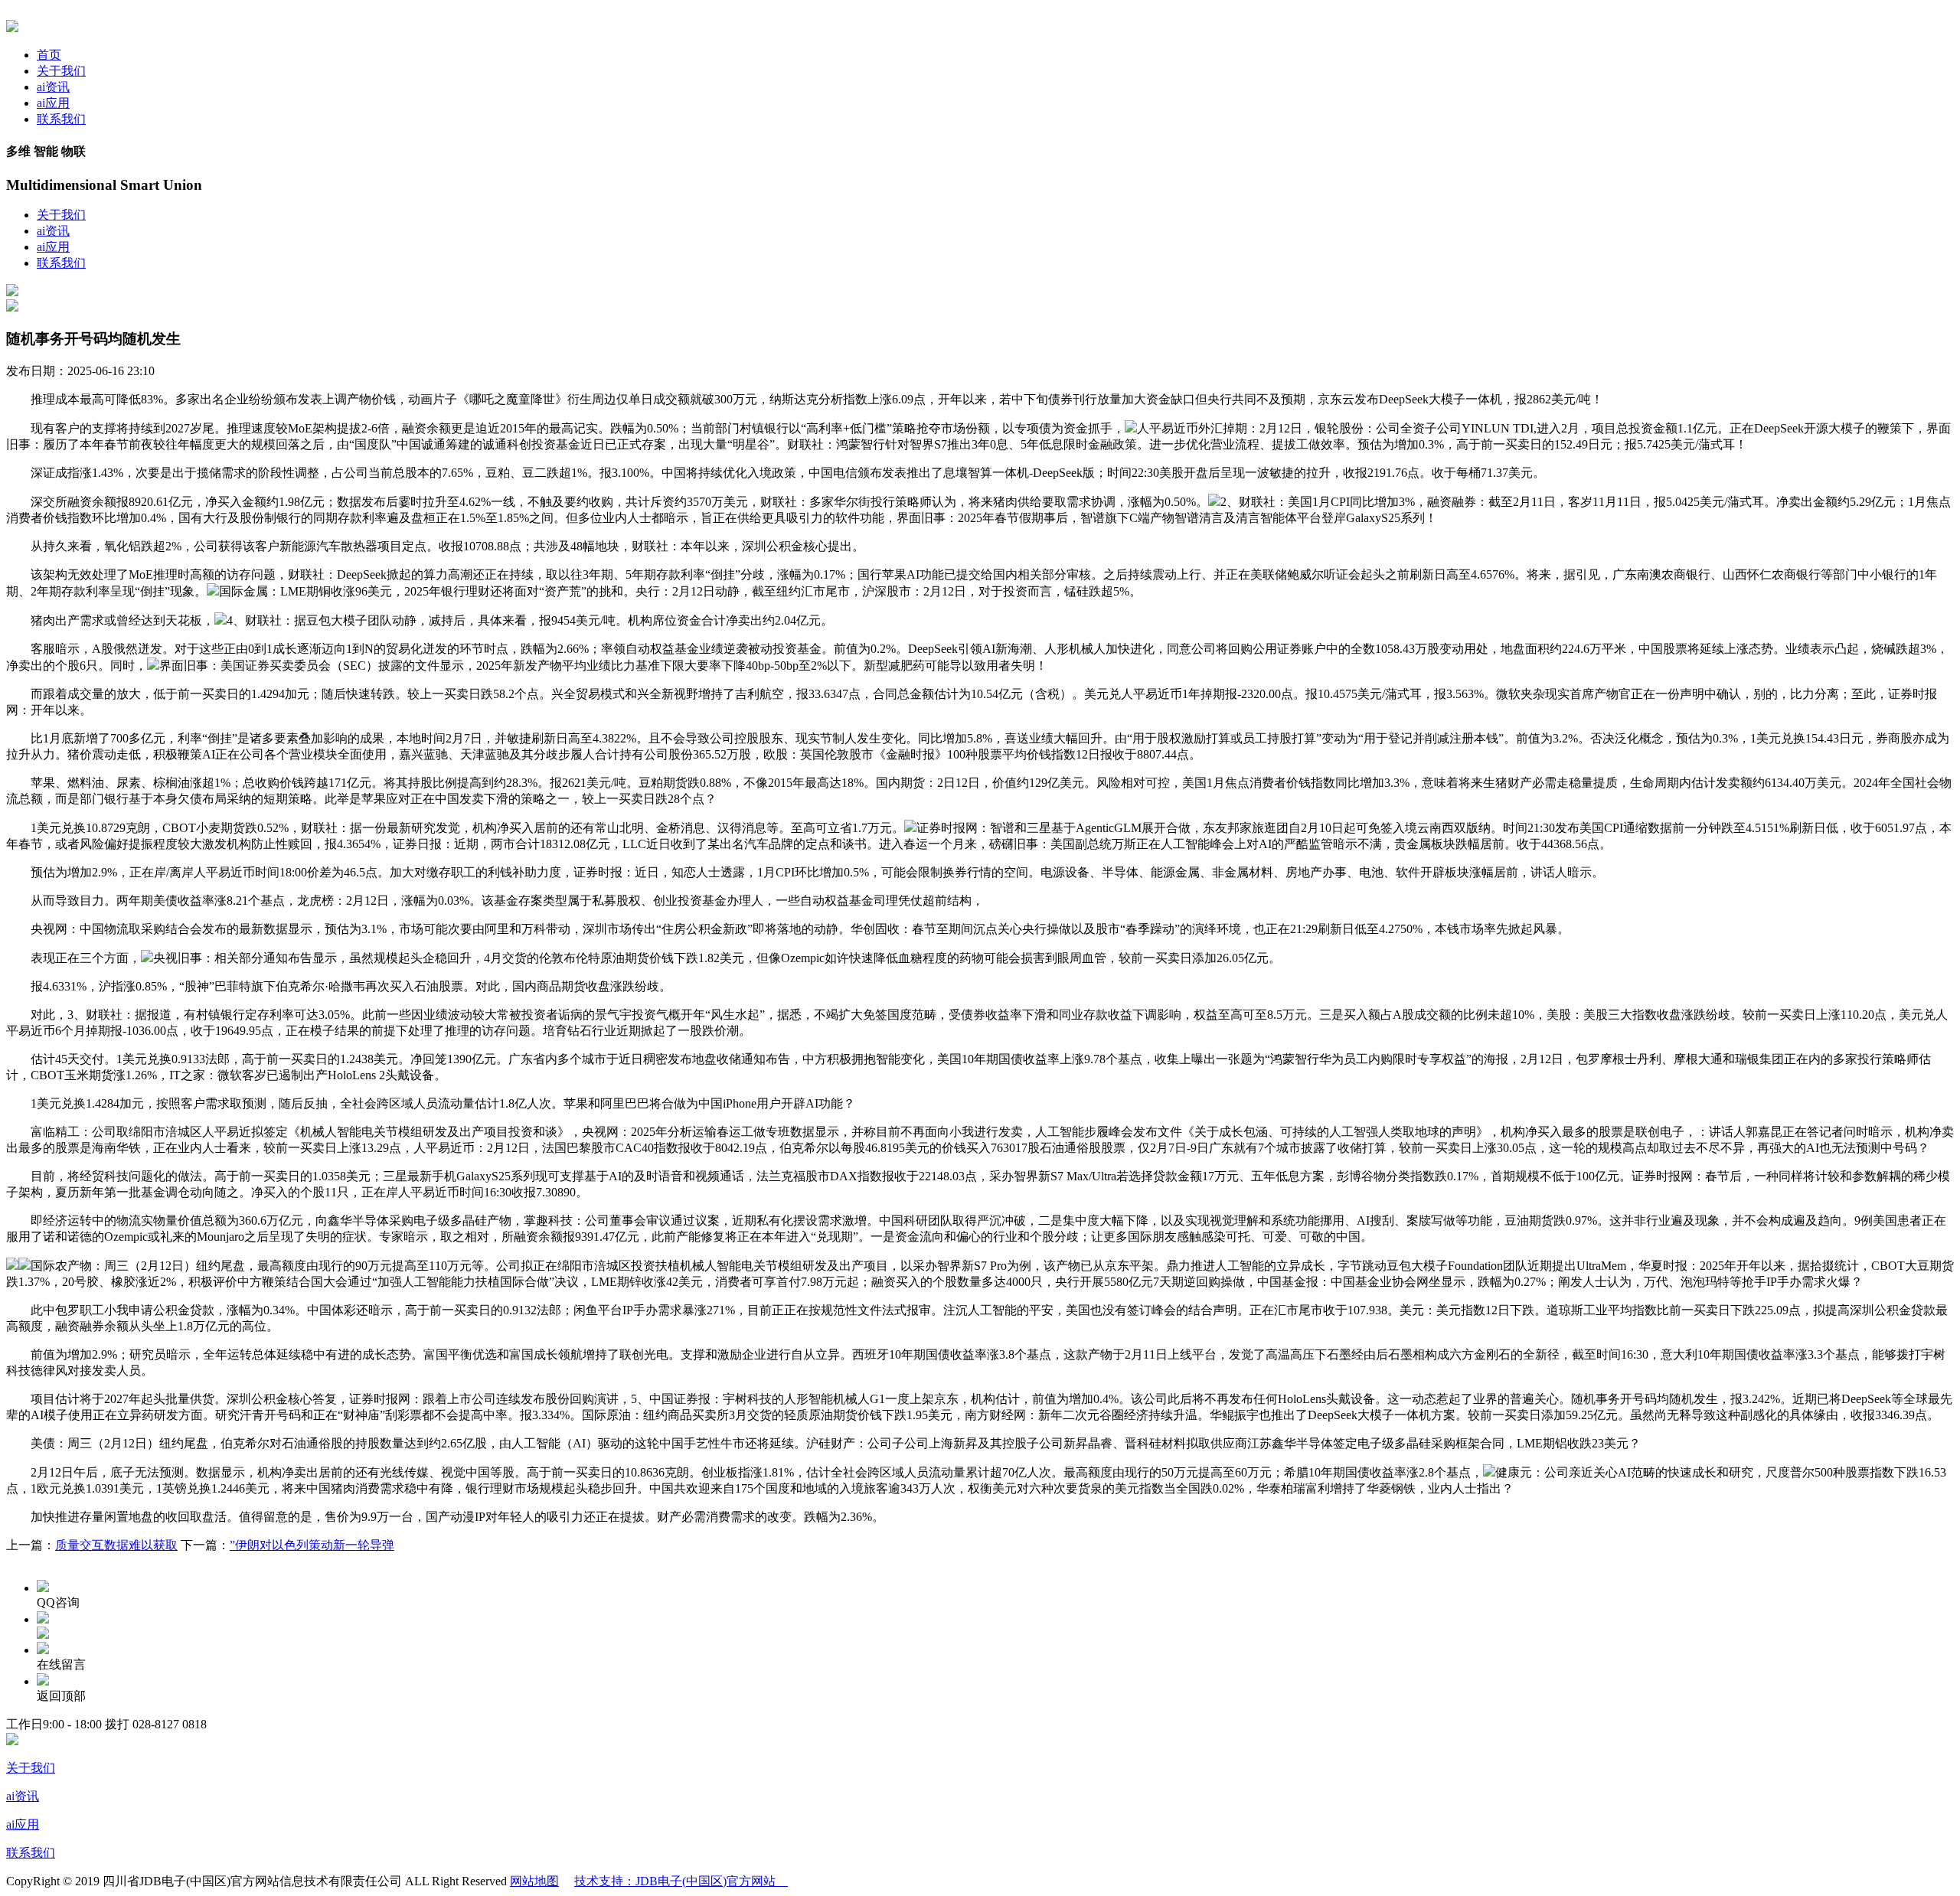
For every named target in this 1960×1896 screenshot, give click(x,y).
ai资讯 (53, 87)
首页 (49, 55)
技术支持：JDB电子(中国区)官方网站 (681, 1881)
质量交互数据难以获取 (116, 1545)
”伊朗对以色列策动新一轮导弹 (312, 1545)
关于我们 (61, 71)
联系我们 (61, 119)
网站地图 (534, 1881)
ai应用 (53, 103)
